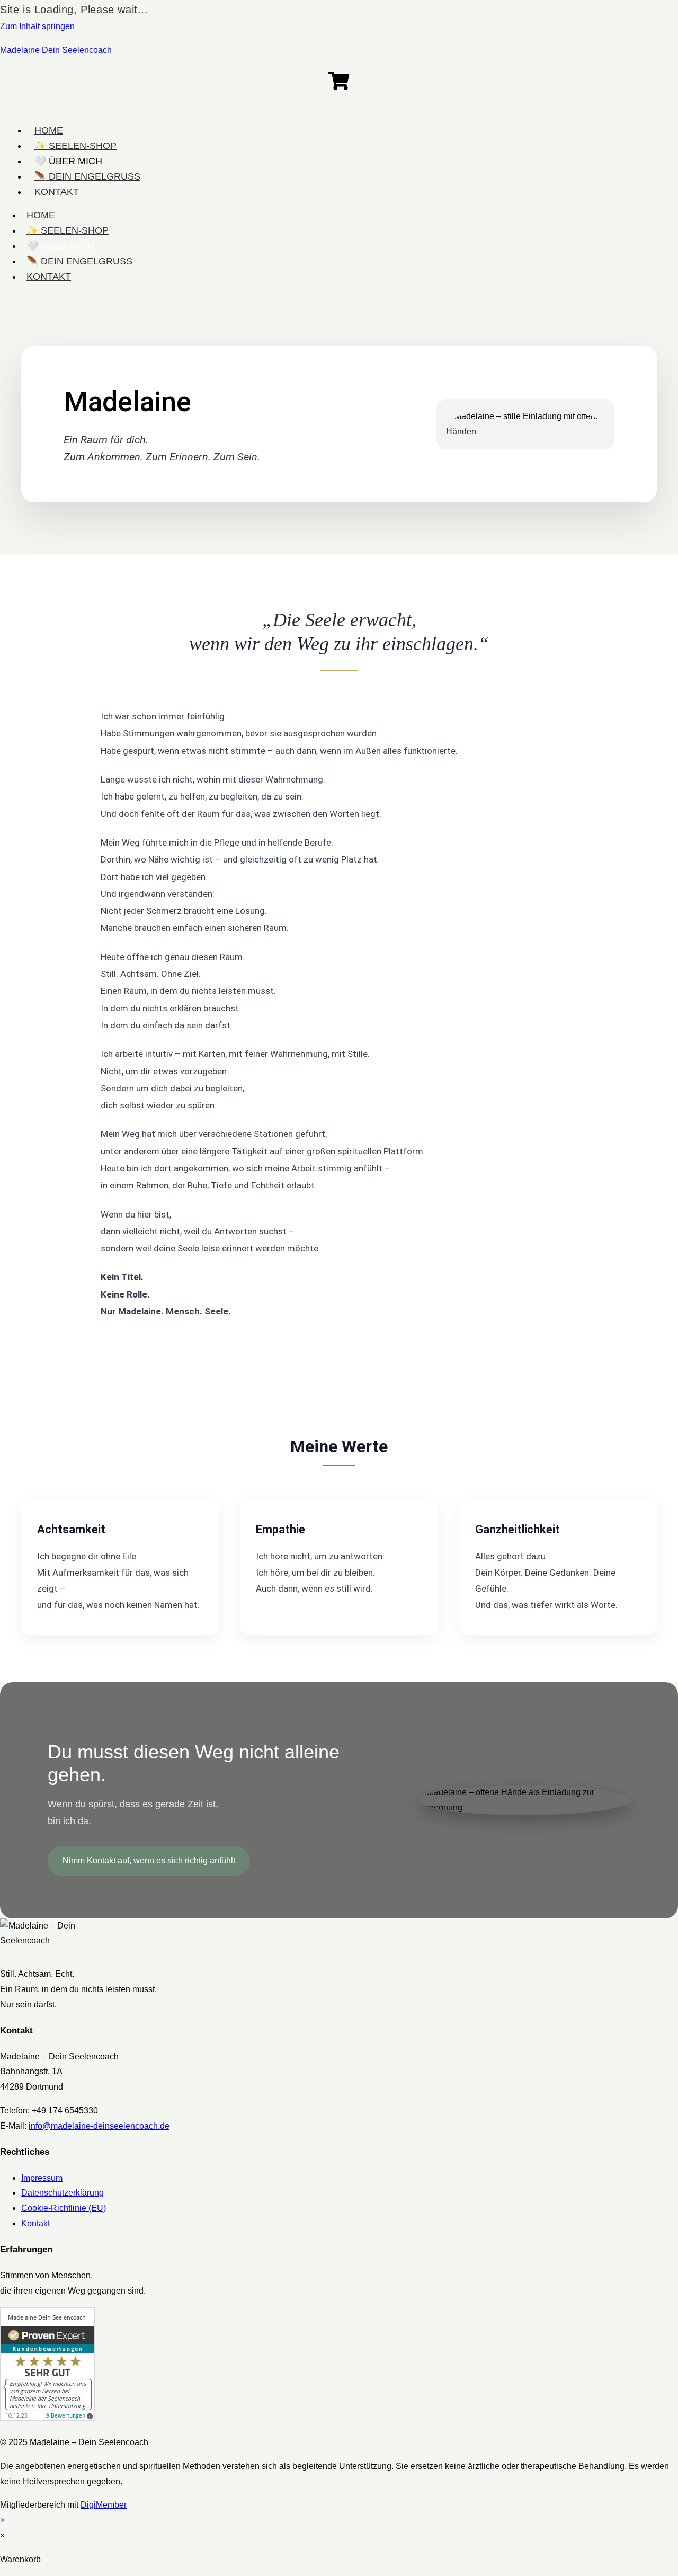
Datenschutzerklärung (63, 2193)
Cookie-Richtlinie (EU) (64, 2208)
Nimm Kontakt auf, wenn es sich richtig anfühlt (149, 1860)
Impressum (42, 2178)
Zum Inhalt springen (37, 26)
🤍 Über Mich (60, 246)
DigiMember (104, 2505)
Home (41, 215)
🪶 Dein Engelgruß (79, 261)
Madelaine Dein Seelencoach (56, 50)
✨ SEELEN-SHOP (68, 230)
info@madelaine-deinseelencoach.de (99, 2126)
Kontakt (49, 277)
